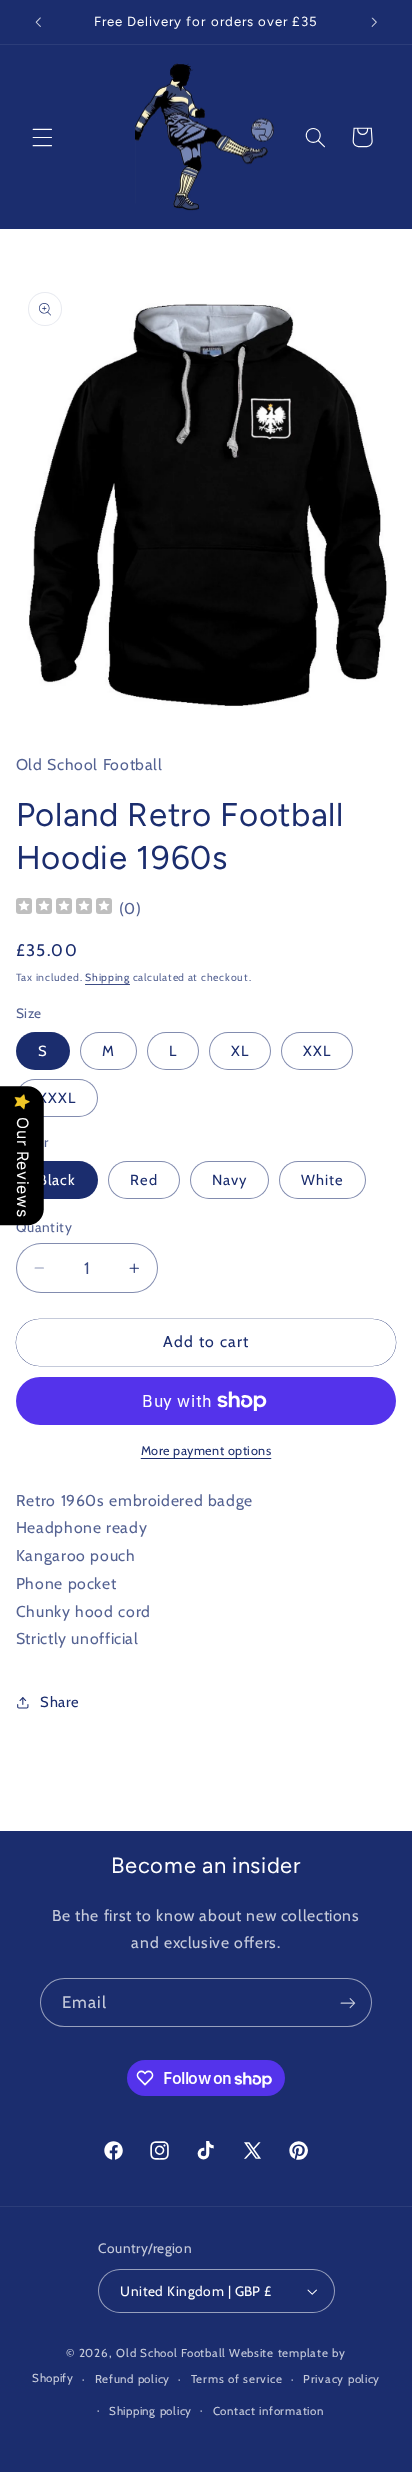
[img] (64, 908)
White (322, 1180)
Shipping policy (150, 2411)
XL (240, 1051)
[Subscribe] (348, 2002)
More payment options (206, 1450)
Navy (229, 1180)
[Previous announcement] (38, 22)
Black (57, 1180)
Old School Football (171, 2353)
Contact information (268, 2411)
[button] (42, 137)
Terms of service (237, 2379)
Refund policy (133, 2379)
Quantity (44, 1227)
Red (144, 1180)
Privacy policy (341, 2379)
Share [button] (60, 1702)
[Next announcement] (374, 22)
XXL (317, 1051)
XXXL (57, 1098)
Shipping (107, 977)
